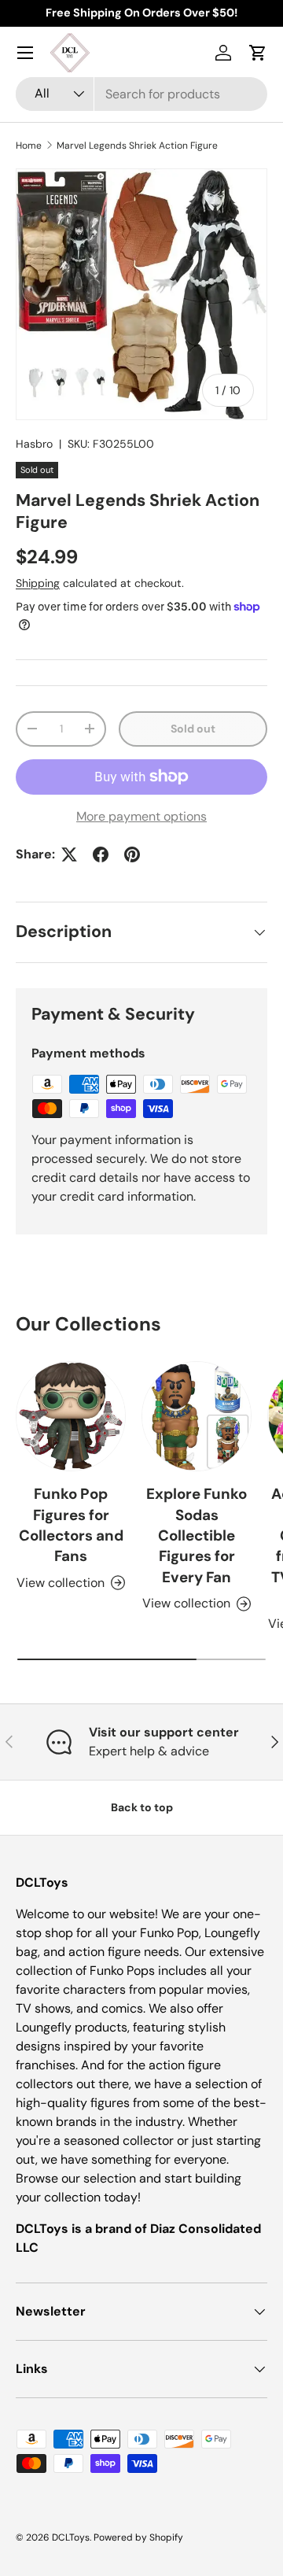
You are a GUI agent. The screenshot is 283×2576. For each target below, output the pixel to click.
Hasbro (34, 444)
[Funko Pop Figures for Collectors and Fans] (71, 1416)
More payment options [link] (141, 816)
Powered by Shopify (138, 2537)
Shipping (38, 583)
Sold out (193, 729)
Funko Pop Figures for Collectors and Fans (71, 1525)
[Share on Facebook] (101, 854)
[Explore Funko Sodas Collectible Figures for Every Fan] (197, 1416)
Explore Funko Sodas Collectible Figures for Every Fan (197, 1535)
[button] (258, 53)
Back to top (142, 1807)
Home (29, 146)
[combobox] (141, 94)
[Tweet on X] (69, 854)
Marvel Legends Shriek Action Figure (137, 146)
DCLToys (71, 2537)
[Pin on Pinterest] (132, 854)
